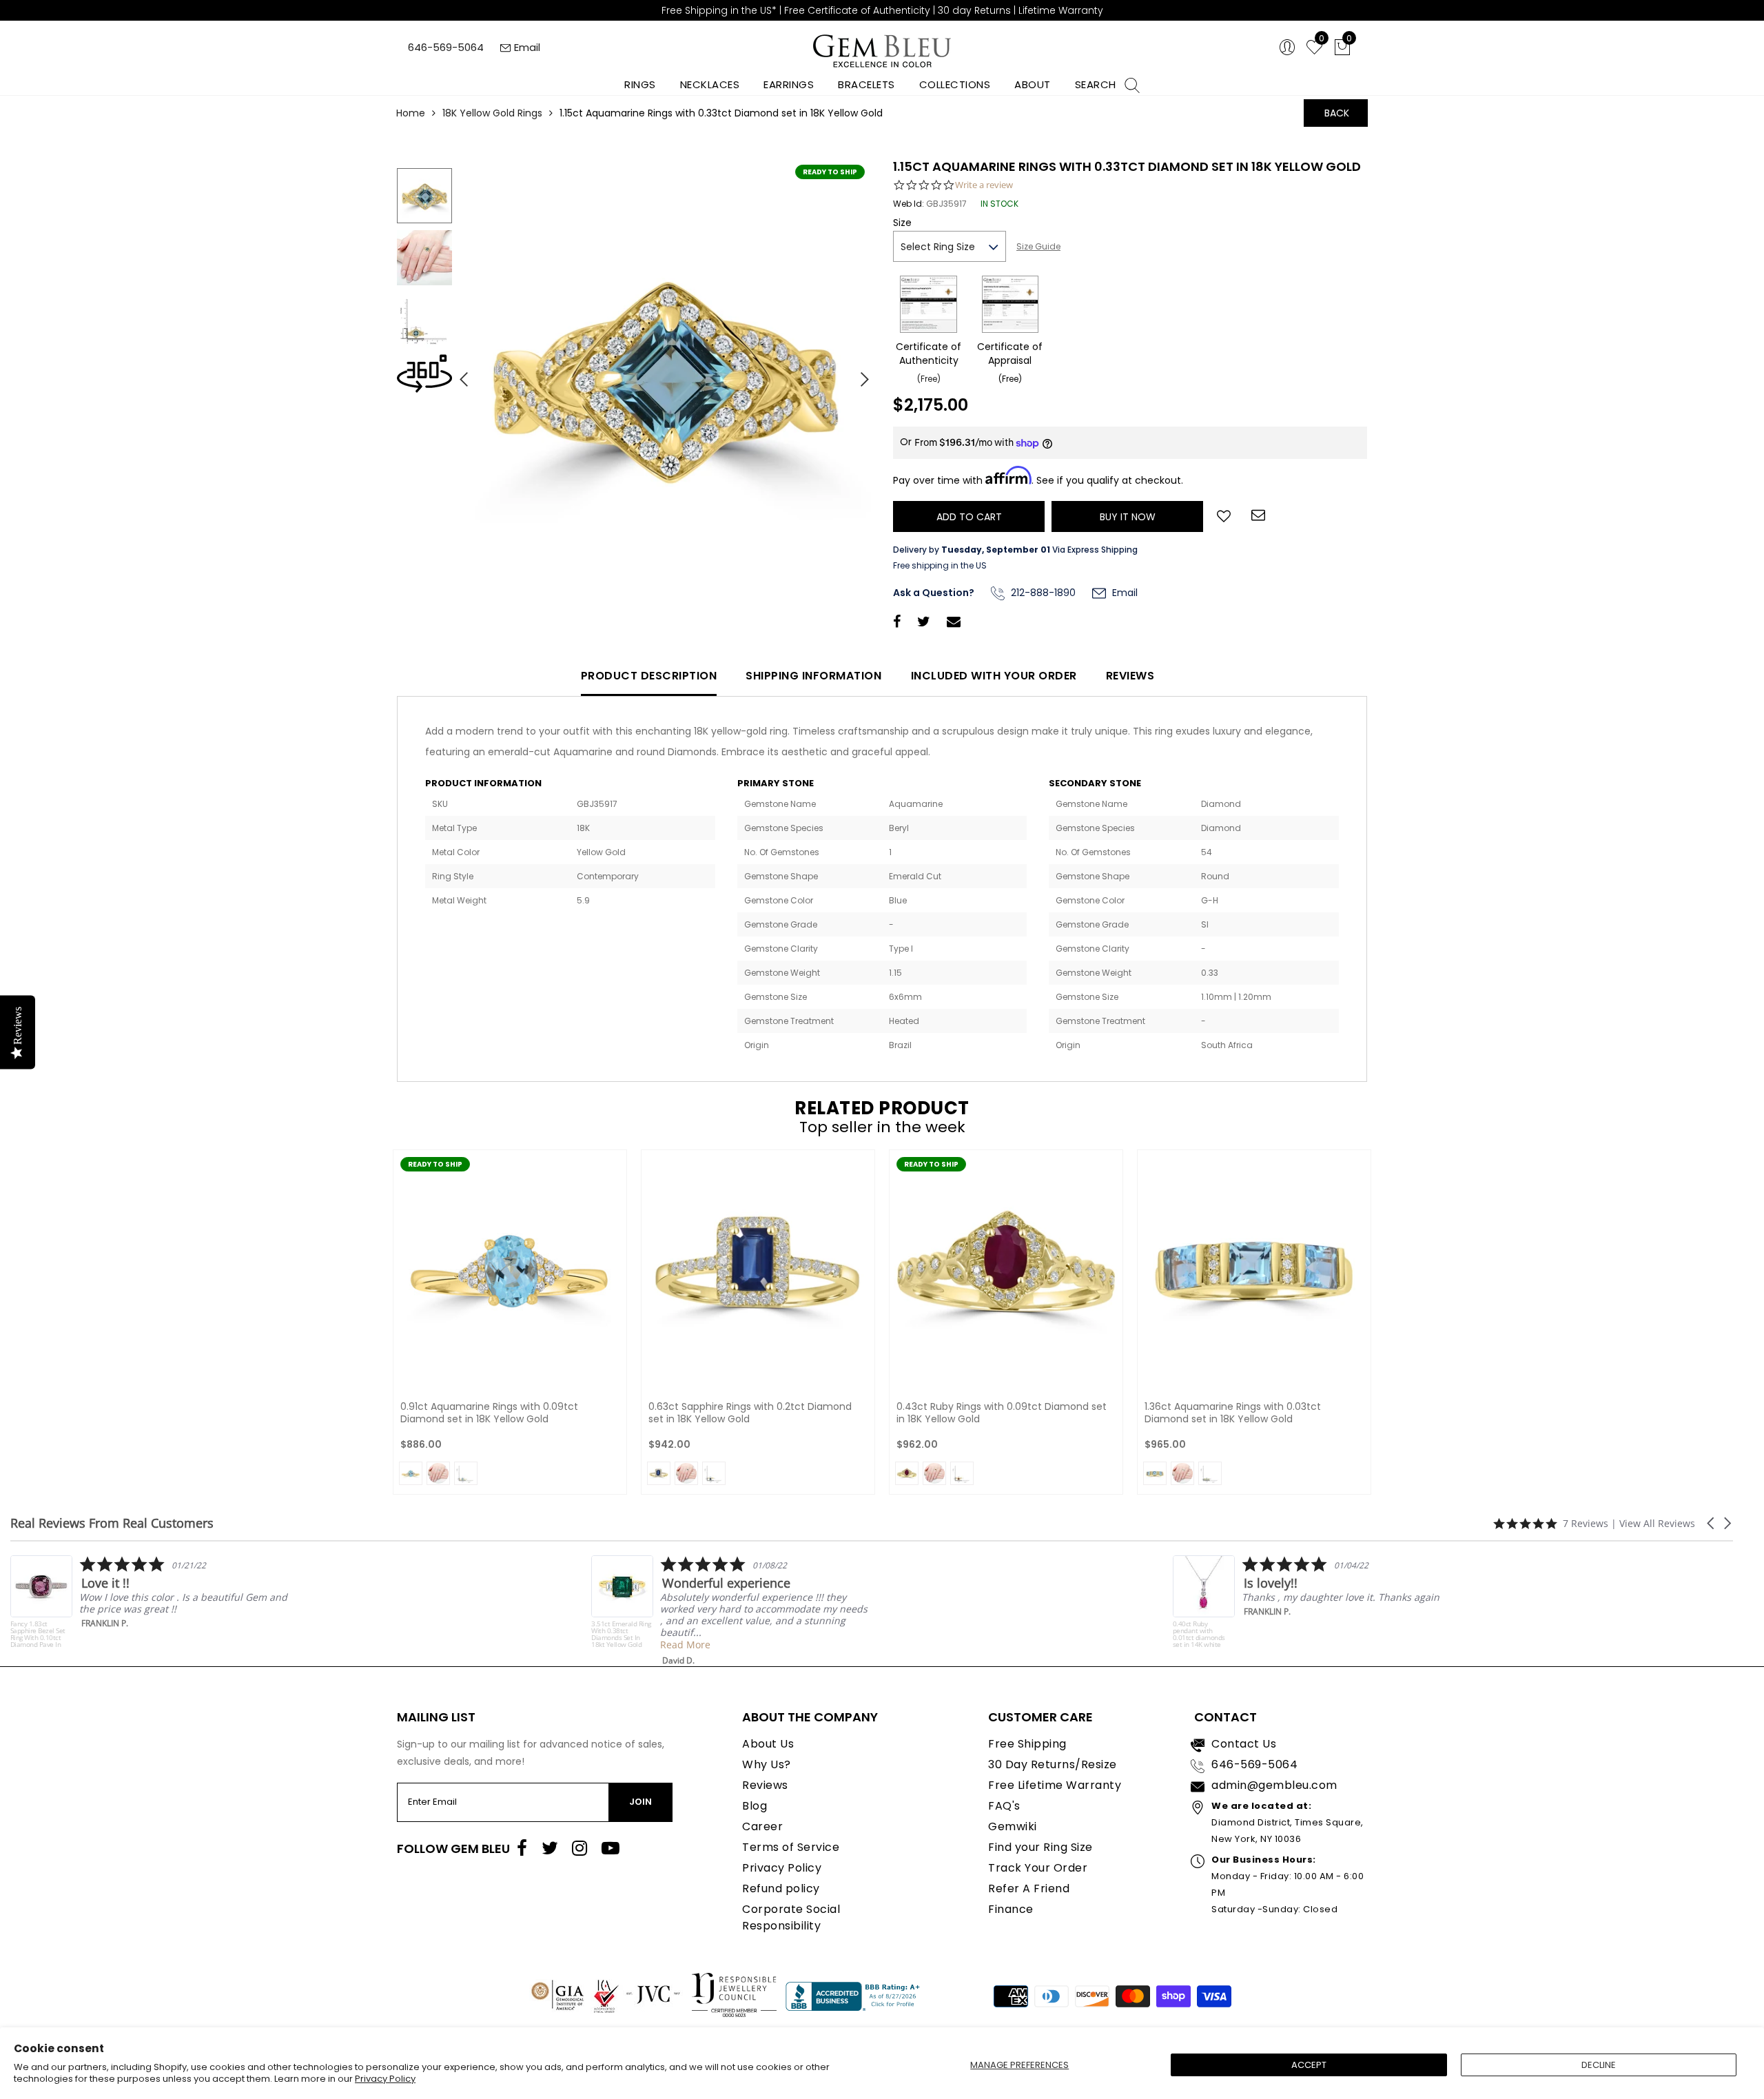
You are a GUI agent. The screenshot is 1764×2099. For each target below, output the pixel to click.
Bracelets (866, 84)
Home (411, 113)
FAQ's (1004, 1806)
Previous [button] (458, 373)
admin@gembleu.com (1274, 1785)
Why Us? (767, 1764)
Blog (755, 1806)
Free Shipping (1027, 1744)
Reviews (1130, 676)
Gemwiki (1013, 1826)
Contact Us (1244, 1744)
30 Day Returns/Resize (1053, 1764)
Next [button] (858, 373)
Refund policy (781, 1888)
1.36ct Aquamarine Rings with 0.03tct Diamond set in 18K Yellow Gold (1233, 1413)
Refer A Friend (1029, 1888)
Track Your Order (1038, 1868)
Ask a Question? (934, 593)
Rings (640, 84)
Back (1337, 113)
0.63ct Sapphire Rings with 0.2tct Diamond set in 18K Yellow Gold (750, 1413)
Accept (1309, 2065)
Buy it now (1128, 517)
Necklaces (710, 84)
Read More (151, 1645)
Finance (1011, 1909)
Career (762, 1826)
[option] (665, 374)
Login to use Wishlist (1224, 515)
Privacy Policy (385, 2079)
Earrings (789, 84)
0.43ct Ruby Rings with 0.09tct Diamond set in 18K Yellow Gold (1002, 1413)
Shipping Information (813, 676)
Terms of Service (791, 1847)
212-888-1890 (1042, 593)
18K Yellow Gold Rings (492, 113)
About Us (768, 1744)
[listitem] (196, 1611)
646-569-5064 (446, 47)
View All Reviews (1657, 1523)
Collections (955, 84)
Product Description (649, 676)
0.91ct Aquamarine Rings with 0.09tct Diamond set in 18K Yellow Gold (489, 1413)
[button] (1712, 1523)
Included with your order (994, 676)
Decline (1599, 2065)
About (1033, 84)
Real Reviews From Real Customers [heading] (112, 1523)
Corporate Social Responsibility (791, 1917)
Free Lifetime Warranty (1055, 1785)
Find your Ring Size (1040, 1847)
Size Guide (1038, 246)
